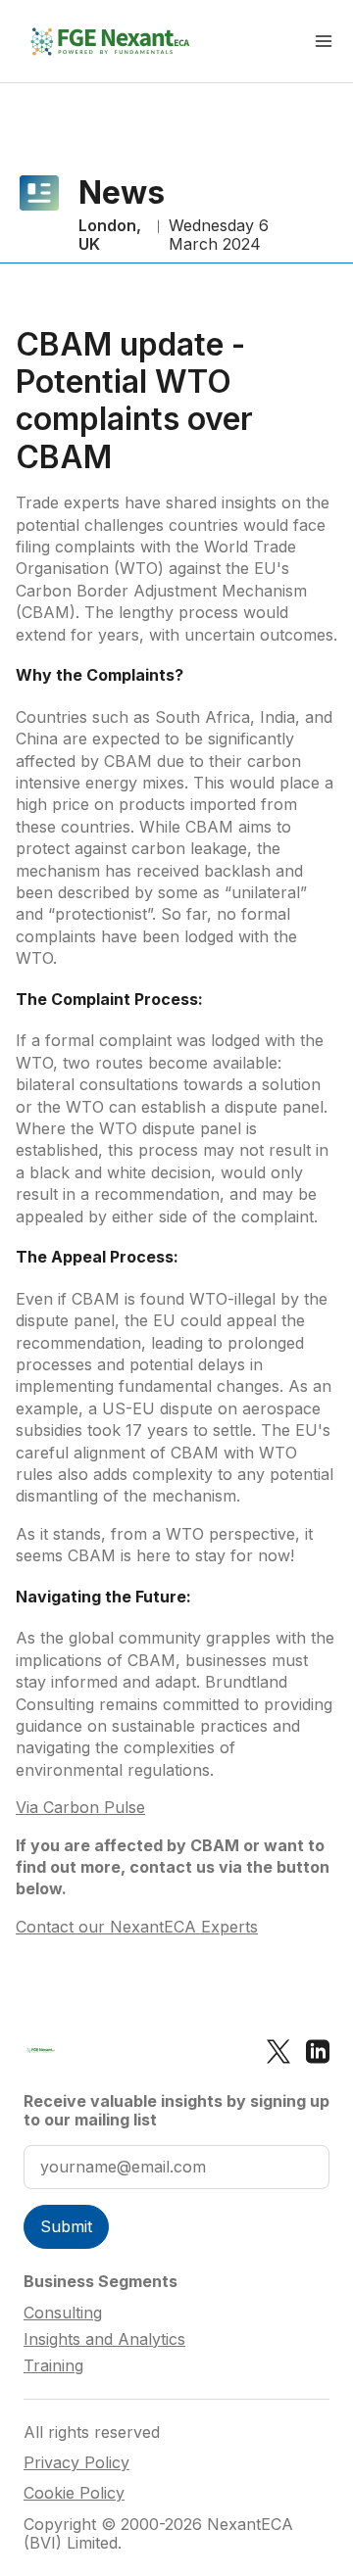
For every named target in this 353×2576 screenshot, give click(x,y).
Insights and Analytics (104, 2339)
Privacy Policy (76, 2463)
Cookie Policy (74, 2493)
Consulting (63, 2313)
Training (53, 2365)
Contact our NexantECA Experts (137, 1927)
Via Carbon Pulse (80, 1807)
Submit (66, 2226)
